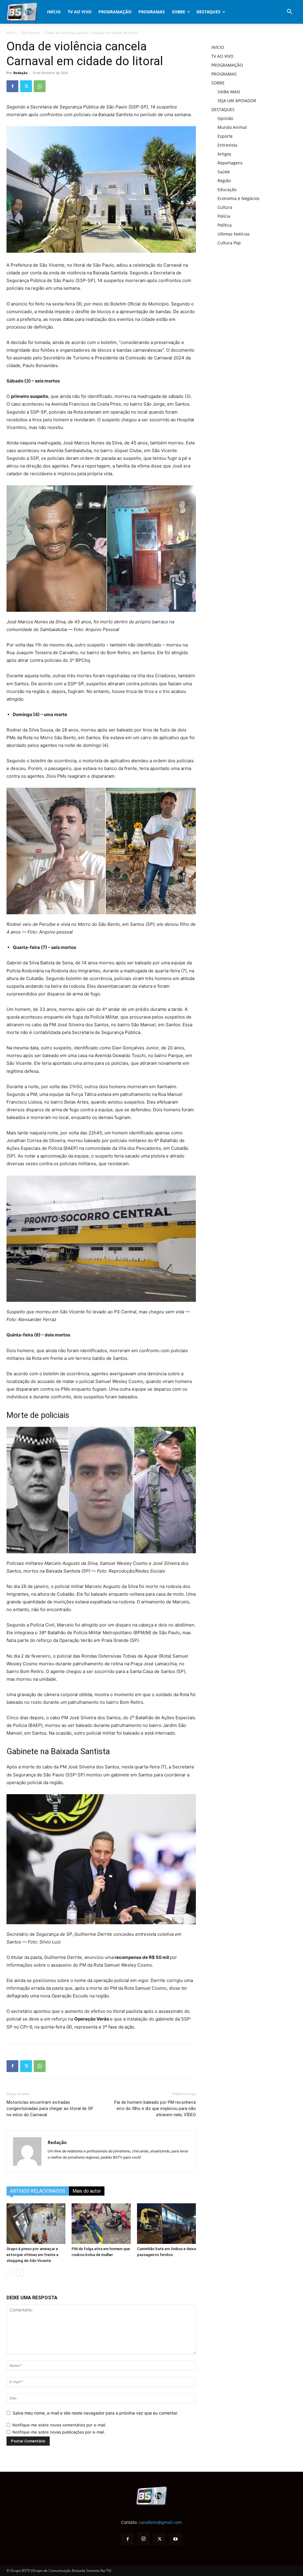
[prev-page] (10, 2272)
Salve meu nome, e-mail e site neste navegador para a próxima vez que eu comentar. (95, 2413)
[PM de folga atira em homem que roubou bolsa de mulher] (101, 2224)
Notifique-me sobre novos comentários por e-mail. (59, 2425)
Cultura (225, 207)
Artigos (224, 154)
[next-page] (20, 2272)
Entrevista (227, 145)
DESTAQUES (208, 12)
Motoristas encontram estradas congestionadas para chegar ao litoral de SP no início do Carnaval (50, 2108)
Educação (227, 189)
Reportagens (230, 163)
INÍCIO (54, 12)
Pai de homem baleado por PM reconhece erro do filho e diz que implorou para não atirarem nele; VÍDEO (155, 2108)
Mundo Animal (232, 127)
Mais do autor (87, 2191)
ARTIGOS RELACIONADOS (38, 2191)
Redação (20, 73)
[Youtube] (175, 2539)
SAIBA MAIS (229, 92)
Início (11, 33)
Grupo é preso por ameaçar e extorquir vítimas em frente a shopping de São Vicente (32, 2255)
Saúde (224, 172)
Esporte (225, 136)
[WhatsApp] (40, 86)
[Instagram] (144, 2539)
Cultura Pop (229, 243)
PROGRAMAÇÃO (115, 12)
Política (225, 225)
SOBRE (179, 12)
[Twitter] (26, 86)
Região (224, 181)
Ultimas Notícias (234, 234)
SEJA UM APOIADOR (237, 101)
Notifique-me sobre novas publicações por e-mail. (59, 2432)
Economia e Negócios (238, 198)
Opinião (225, 118)
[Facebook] (12, 86)
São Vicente (30, 33)
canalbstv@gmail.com (160, 2522)
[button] (289, 12)
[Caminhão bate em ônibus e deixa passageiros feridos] (166, 2224)
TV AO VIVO (80, 12)
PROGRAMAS (152, 12)
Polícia (224, 216)
